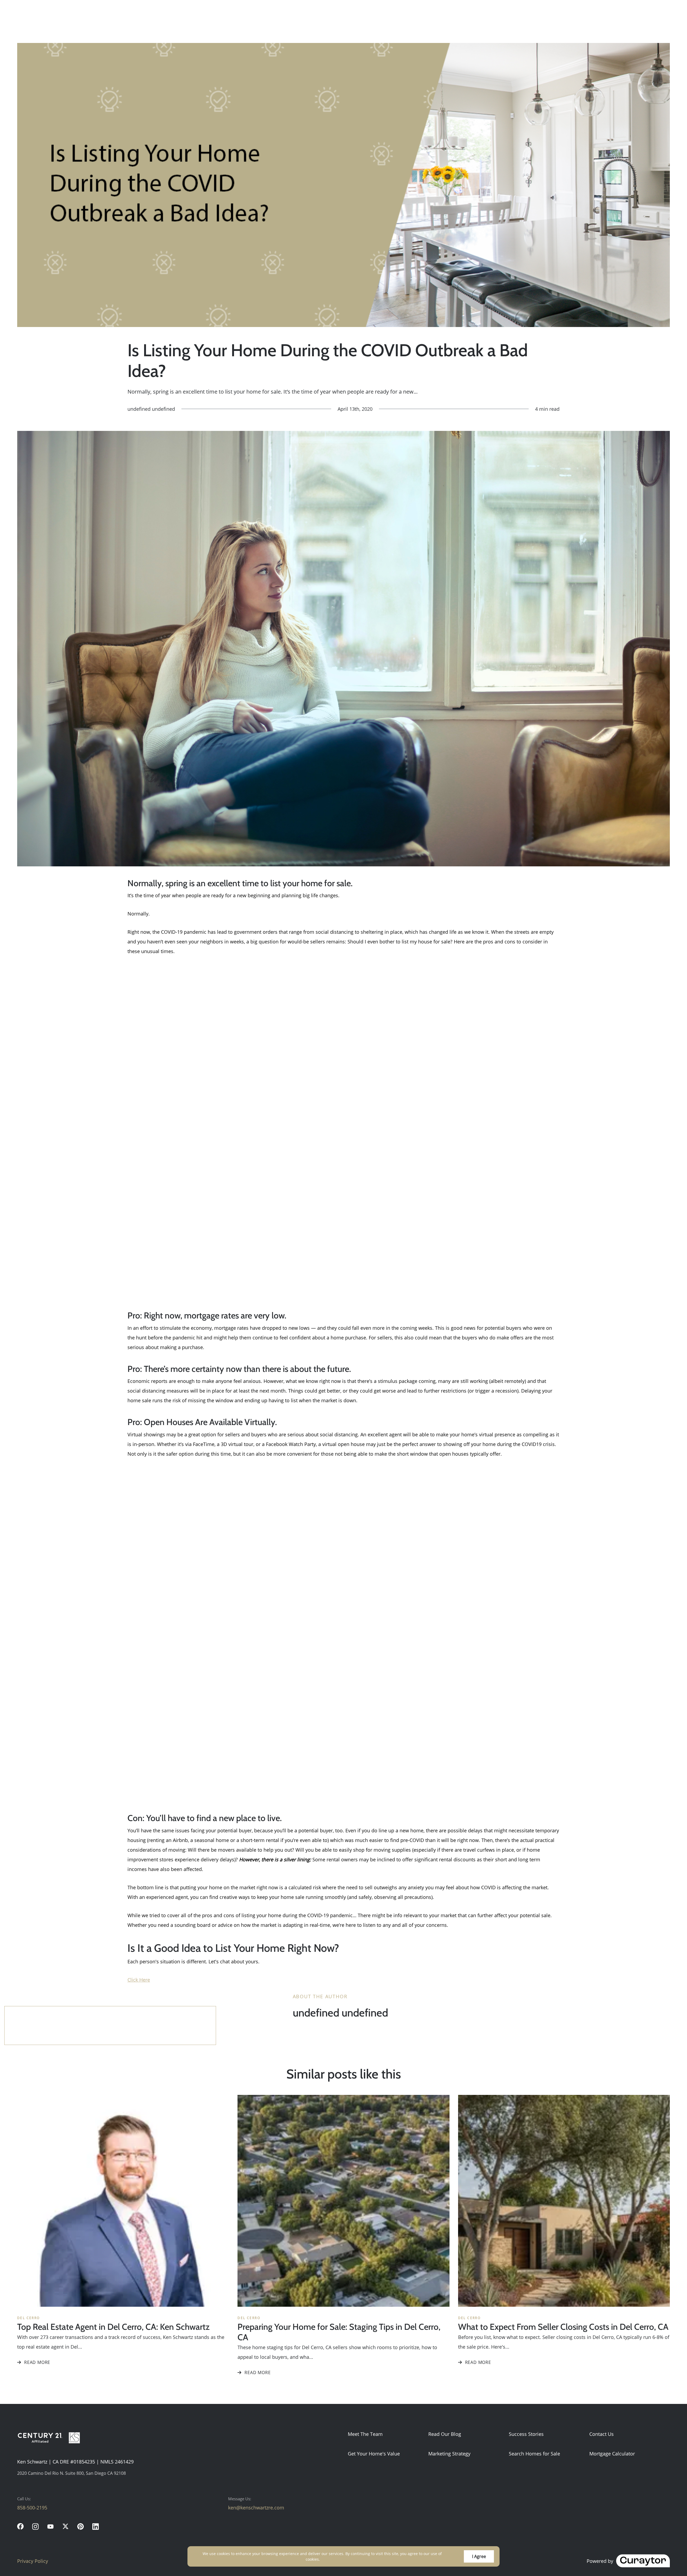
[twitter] (65, 2526)
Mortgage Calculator (612, 2454)
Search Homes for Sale (534, 2454)
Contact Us (602, 2434)
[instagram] (35, 2526)
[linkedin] (96, 2526)
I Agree (479, 2556)
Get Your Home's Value (374, 2454)
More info (330, 2559)
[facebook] (20, 2526)
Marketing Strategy (449, 2454)
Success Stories (526, 2434)
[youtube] (50, 2526)
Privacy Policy (33, 2561)
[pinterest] (81, 2526)
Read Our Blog (445, 2434)
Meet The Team (365, 2434)
